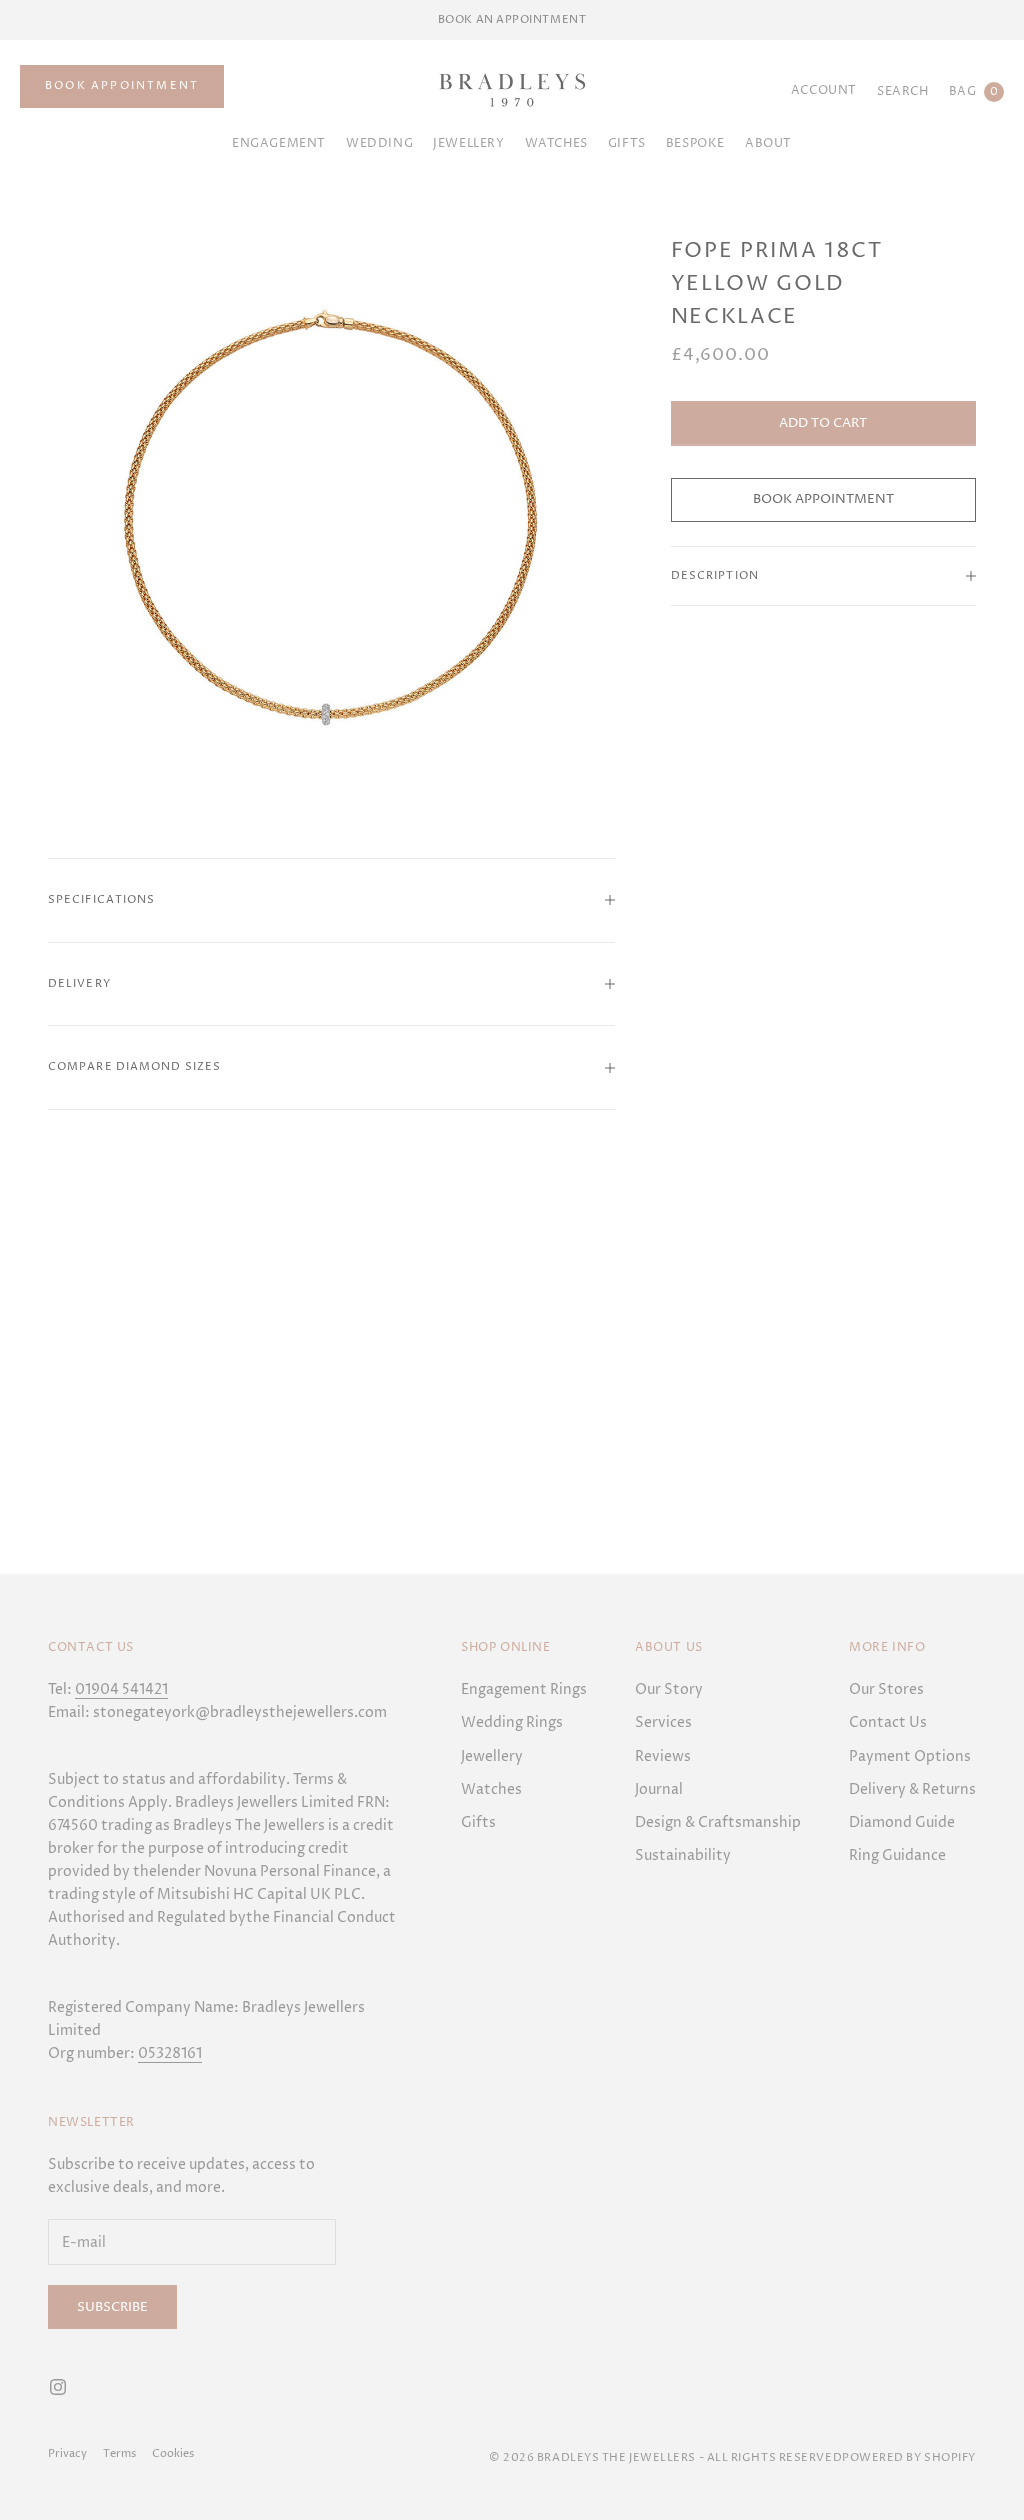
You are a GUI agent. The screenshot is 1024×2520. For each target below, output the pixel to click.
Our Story (669, 1689)
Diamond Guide (902, 1822)
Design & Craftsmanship (718, 1822)
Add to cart (823, 423)
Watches (556, 143)
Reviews (663, 1756)
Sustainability (683, 1855)
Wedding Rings (512, 1722)
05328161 (170, 2053)
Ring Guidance (897, 1855)
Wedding (379, 143)
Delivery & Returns (912, 1789)
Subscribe (112, 2307)
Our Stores (886, 1689)
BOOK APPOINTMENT (122, 85)
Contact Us (888, 1722)
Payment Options (910, 1756)
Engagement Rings (524, 1689)
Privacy (67, 2453)
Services (663, 1722)
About (768, 143)
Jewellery (468, 143)
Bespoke (695, 143)
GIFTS (627, 143)
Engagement (279, 143)
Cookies (173, 2453)
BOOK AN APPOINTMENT (512, 19)
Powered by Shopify (909, 2457)
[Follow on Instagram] (58, 2387)
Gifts (478, 1822)
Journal (659, 1789)
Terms (119, 2453)
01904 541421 (121, 1689)
